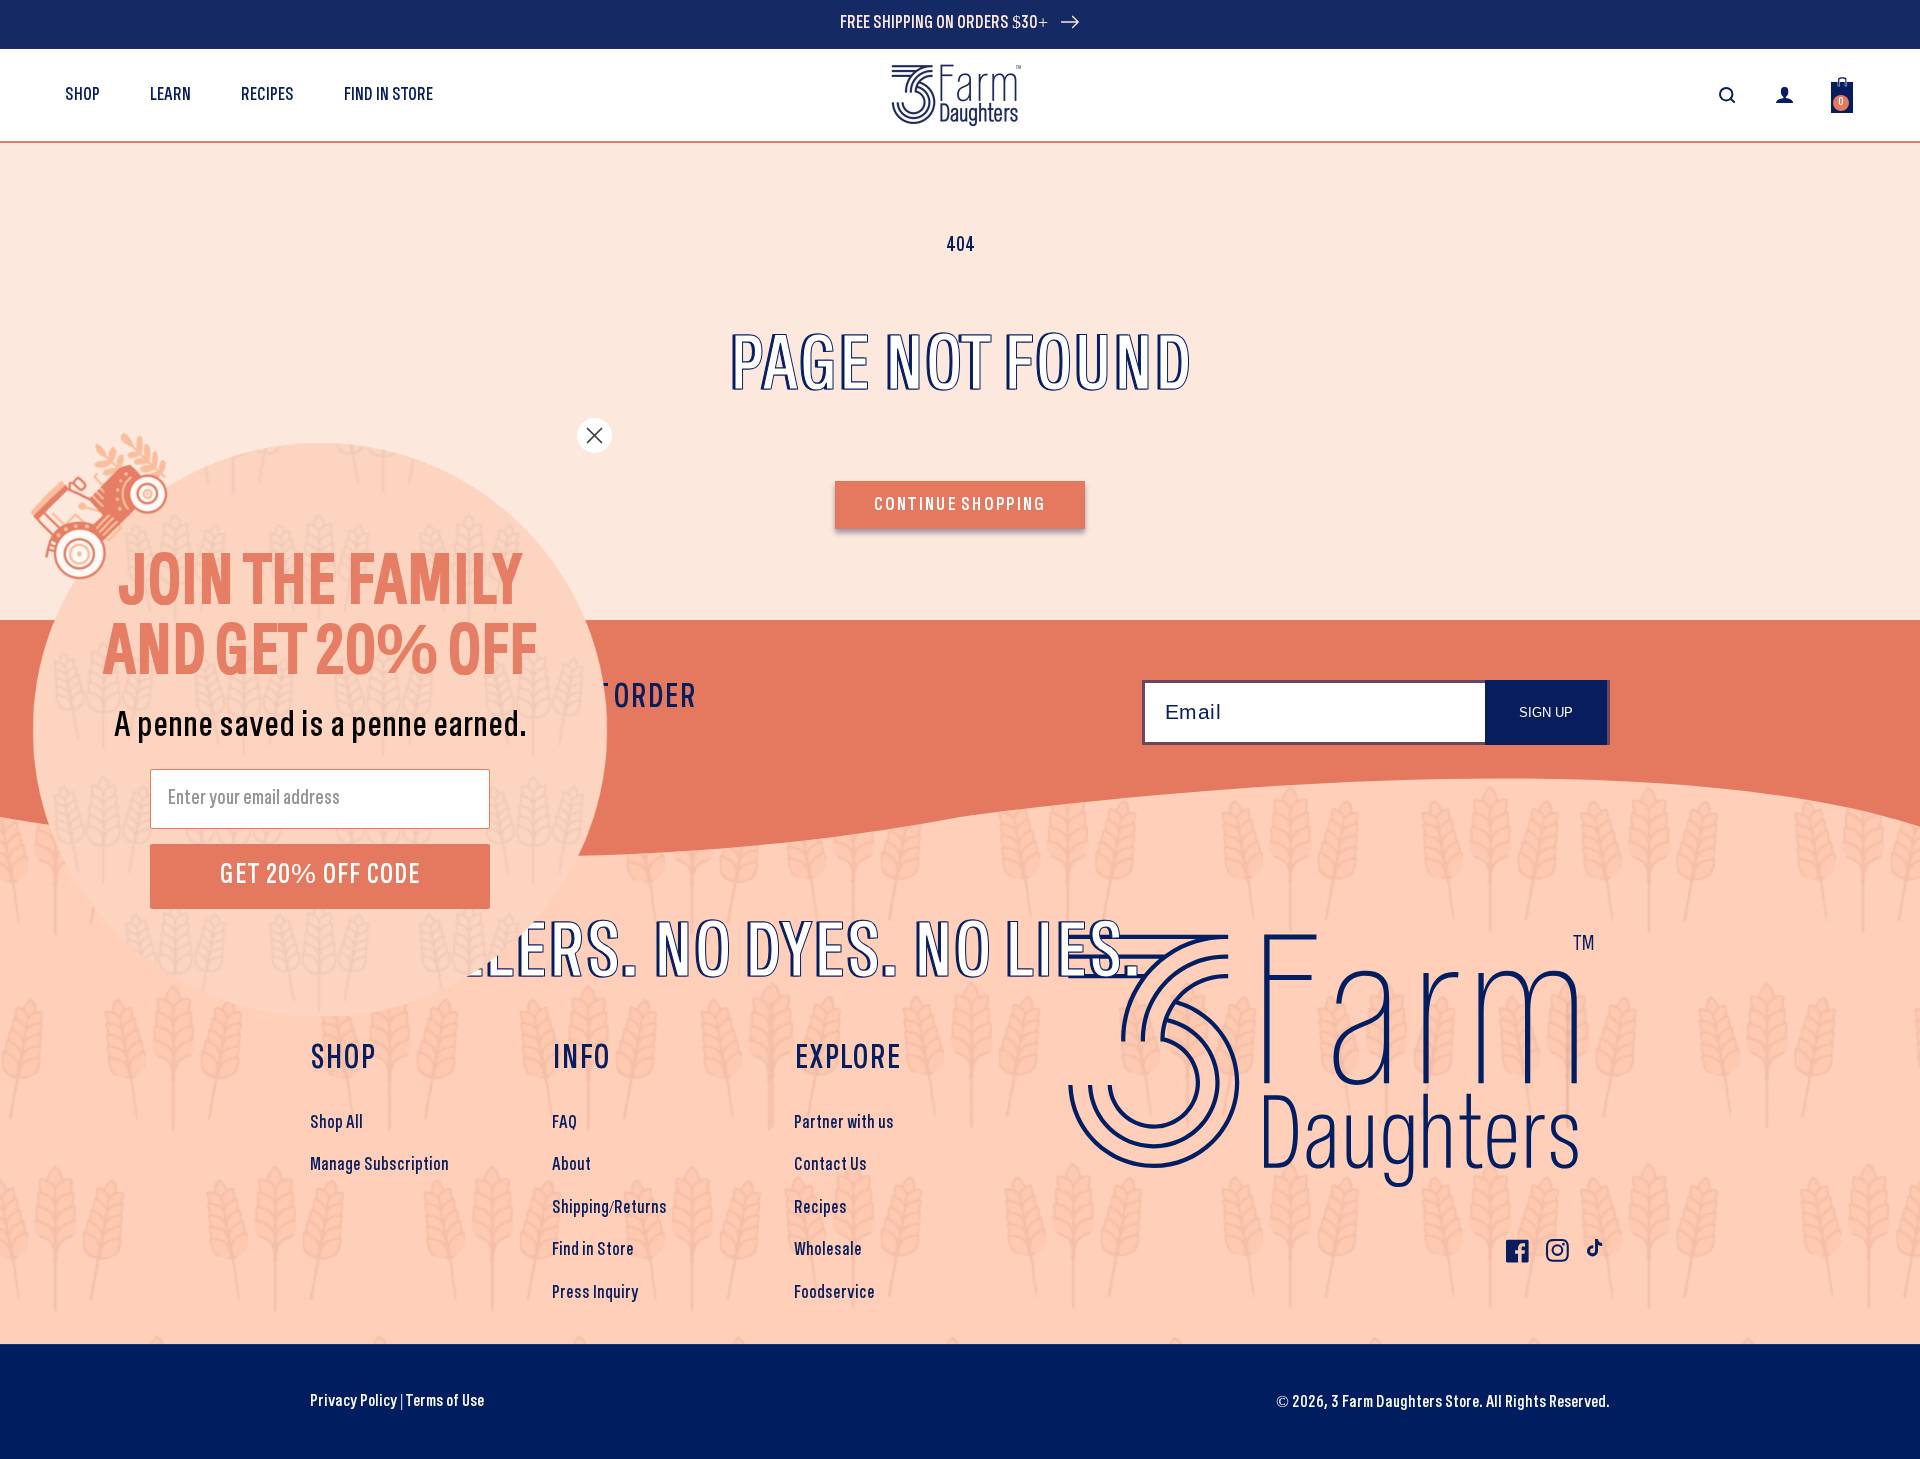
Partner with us (844, 1123)
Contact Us (830, 1165)
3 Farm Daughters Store (1405, 1402)
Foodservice (834, 1293)
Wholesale (828, 1250)
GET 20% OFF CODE (320, 876)
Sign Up (1546, 712)
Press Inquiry (595, 1293)
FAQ (564, 1123)
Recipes (820, 1208)
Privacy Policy (353, 1401)
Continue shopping (959, 505)
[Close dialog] (594, 435)
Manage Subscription (379, 1165)
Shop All (336, 1123)
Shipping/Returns (609, 1208)
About (571, 1165)
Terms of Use (445, 1401)
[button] (170, 95)
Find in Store (593, 1250)
